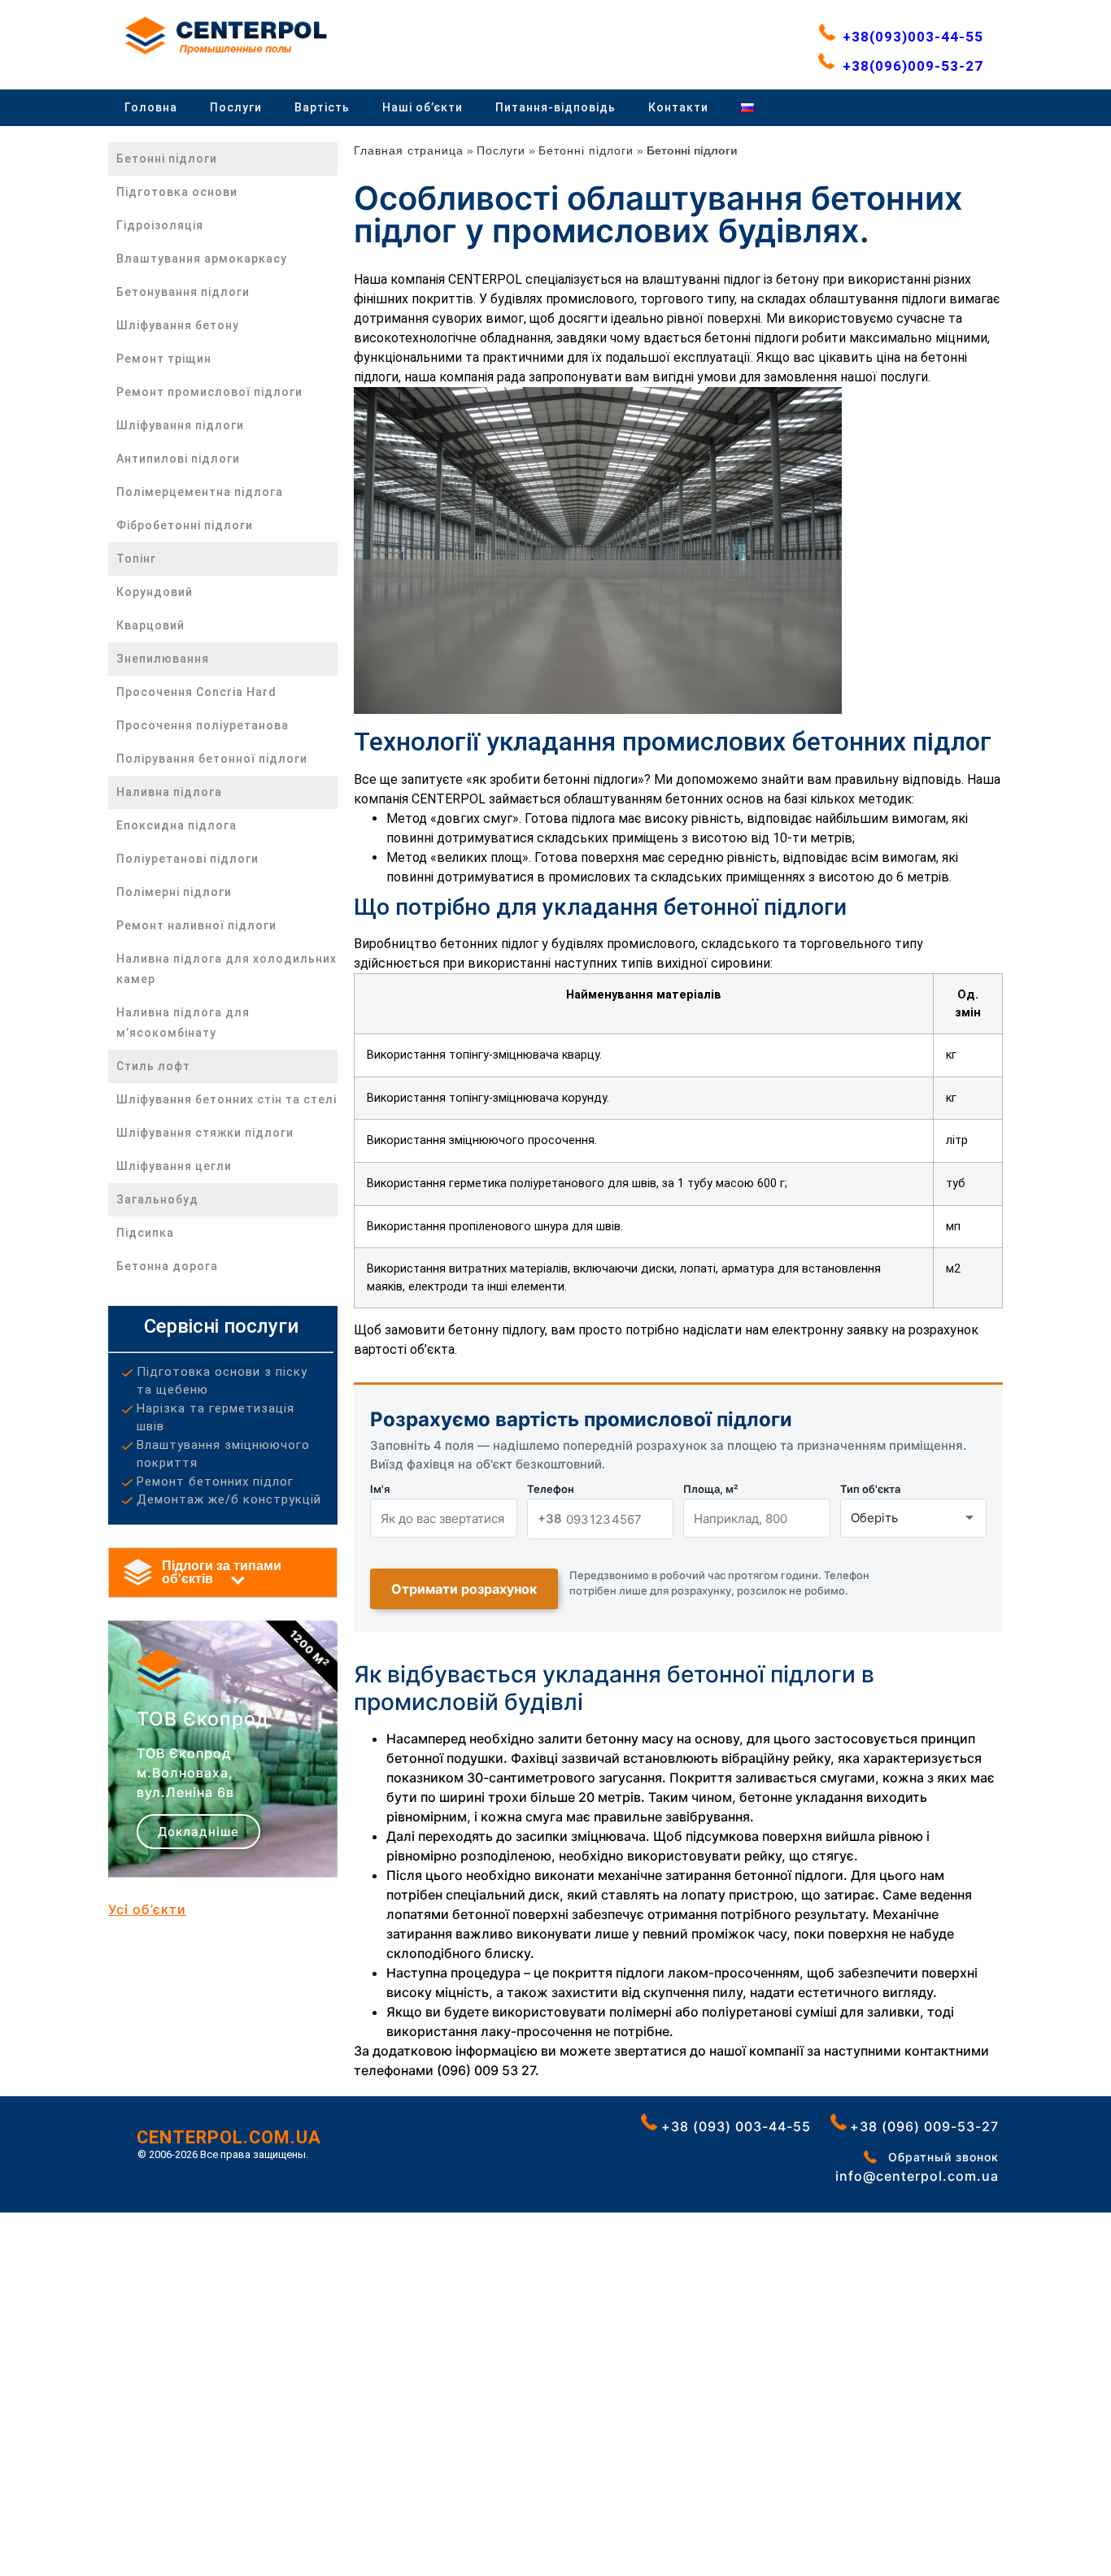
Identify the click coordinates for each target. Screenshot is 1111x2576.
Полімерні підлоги (174, 892)
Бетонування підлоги (183, 292)
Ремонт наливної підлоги (196, 925)
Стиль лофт (153, 1066)
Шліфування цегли (174, 1166)
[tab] (223, 1573)
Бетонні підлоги (167, 159)
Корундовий (155, 592)
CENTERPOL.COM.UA (229, 2137)
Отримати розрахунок (464, 1589)
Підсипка (145, 1233)
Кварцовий (150, 625)
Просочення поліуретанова (203, 725)
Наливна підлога (169, 792)
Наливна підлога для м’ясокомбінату (183, 1023)
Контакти (678, 107)
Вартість (322, 107)
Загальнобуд (157, 1199)
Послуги (236, 107)
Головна (151, 107)
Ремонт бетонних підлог (215, 1482)
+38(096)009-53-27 (913, 65)
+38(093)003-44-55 (913, 37)
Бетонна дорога (167, 1266)
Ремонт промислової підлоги (209, 392)
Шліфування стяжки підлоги (205, 1133)
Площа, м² (711, 1489)
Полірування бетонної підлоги (212, 759)
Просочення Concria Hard (196, 692)
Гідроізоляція (160, 225)
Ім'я (380, 1489)
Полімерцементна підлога (200, 492)
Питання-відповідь (555, 107)
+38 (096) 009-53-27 (930, 2126)
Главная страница (409, 150)
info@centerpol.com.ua (923, 2176)
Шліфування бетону (178, 325)
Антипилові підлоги (178, 459)
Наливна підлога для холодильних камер (227, 969)
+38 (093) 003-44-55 (740, 2126)
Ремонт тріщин (164, 359)
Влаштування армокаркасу (202, 259)
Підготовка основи (177, 192)
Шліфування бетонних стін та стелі (227, 1099)
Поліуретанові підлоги (187, 859)
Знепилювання (163, 659)
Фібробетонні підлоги (185, 525)
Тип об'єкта (870, 1489)
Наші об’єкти (423, 107)
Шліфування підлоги (180, 425)
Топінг (136, 559)
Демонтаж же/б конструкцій (229, 1499)
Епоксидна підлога (176, 825)
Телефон (551, 1489)
